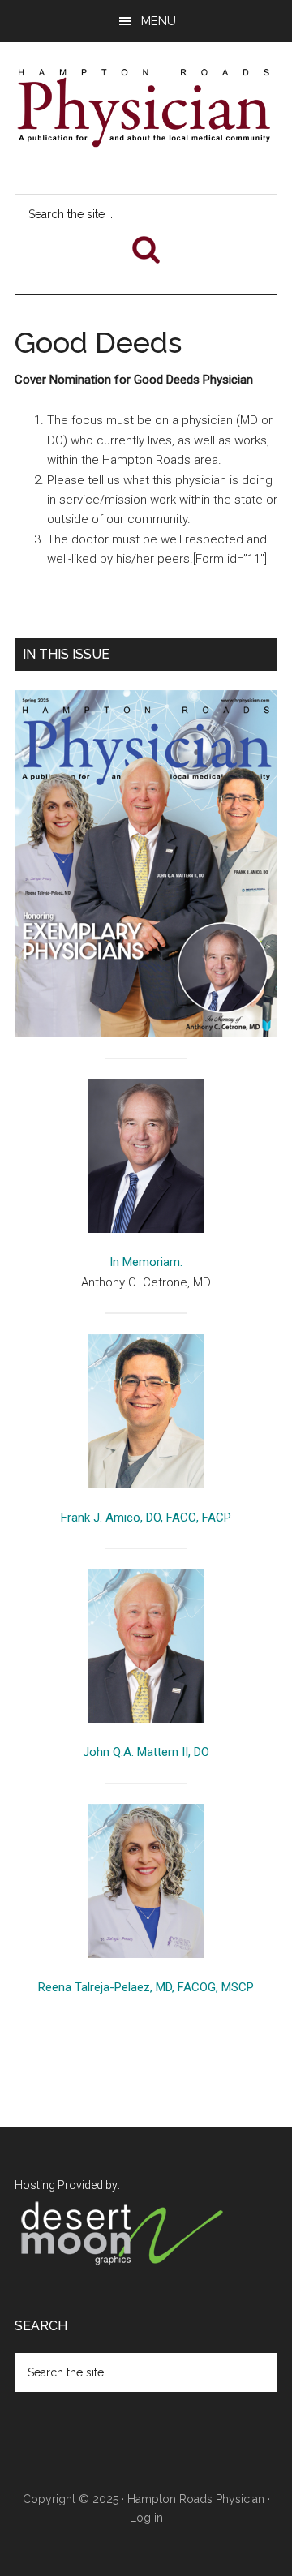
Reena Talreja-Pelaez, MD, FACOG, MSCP (146, 1987)
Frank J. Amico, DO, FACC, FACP (146, 1518)
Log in (146, 2518)
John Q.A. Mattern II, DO (146, 1752)
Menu (159, 21)
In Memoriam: (146, 1262)
